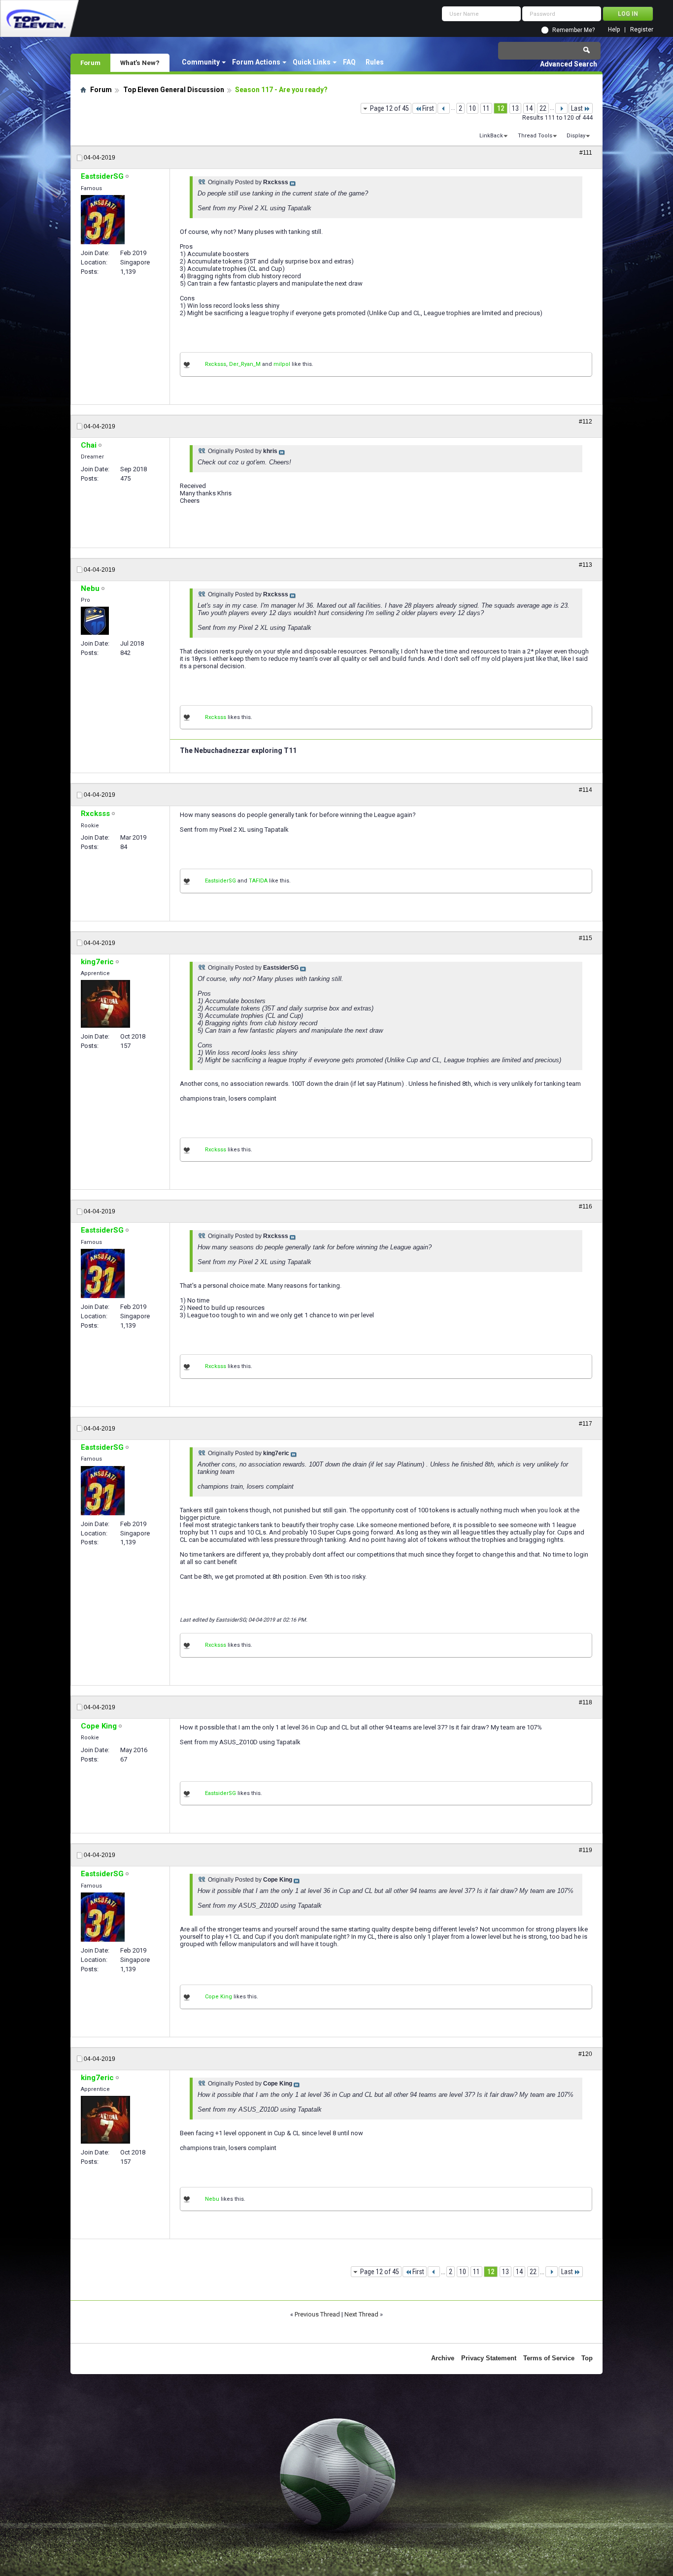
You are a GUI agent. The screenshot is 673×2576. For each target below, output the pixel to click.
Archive (443, 2358)
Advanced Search (569, 64)
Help (614, 30)
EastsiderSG (220, 881)
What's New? (140, 63)
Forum (90, 63)
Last (577, 108)
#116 (586, 1206)
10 (472, 108)
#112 (586, 422)
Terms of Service (549, 2358)
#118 (586, 1702)
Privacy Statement (489, 2358)
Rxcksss (216, 364)
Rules (375, 62)
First (428, 108)
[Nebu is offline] (95, 621)
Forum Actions (256, 62)
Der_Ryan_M (245, 364)
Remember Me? (573, 30)
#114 (586, 790)
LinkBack (491, 136)
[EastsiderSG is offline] (103, 220)
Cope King (219, 1997)
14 (529, 108)
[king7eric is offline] (105, 1004)
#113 (586, 565)
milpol (282, 364)
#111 (586, 153)
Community (201, 62)
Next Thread (361, 2314)
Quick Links (312, 62)
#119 (586, 1850)
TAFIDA (258, 881)
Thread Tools (535, 136)
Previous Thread (317, 2314)
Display (576, 136)
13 (515, 108)
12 (501, 108)
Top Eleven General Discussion (174, 90)
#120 (585, 2054)
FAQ (349, 62)
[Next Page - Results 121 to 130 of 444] (561, 108)
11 (486, 108)
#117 (586, 1424)
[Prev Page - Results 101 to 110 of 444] (444, 108)
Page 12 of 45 (389, 108)
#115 (586, 938)
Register (642, 30)
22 (543, 108)
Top (587, 2358)
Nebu (212, 2199)
